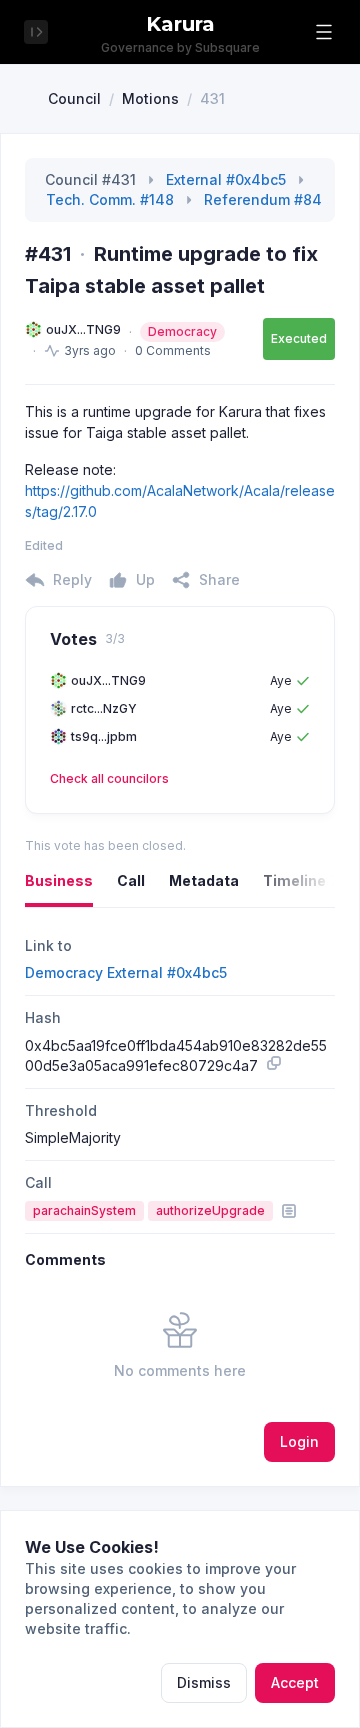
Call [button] (131, 880)
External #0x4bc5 (226, 179)
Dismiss (204, 1682)
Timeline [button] (301, 880)
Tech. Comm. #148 (110, 199)
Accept (295, 1682)
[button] (324, 32)
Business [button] (59, 880)
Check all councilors (109, 778)
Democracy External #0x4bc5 (126, 972)
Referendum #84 (263, 199)
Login (299, 1441)
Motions (150, 98)
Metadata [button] (204, 880)
